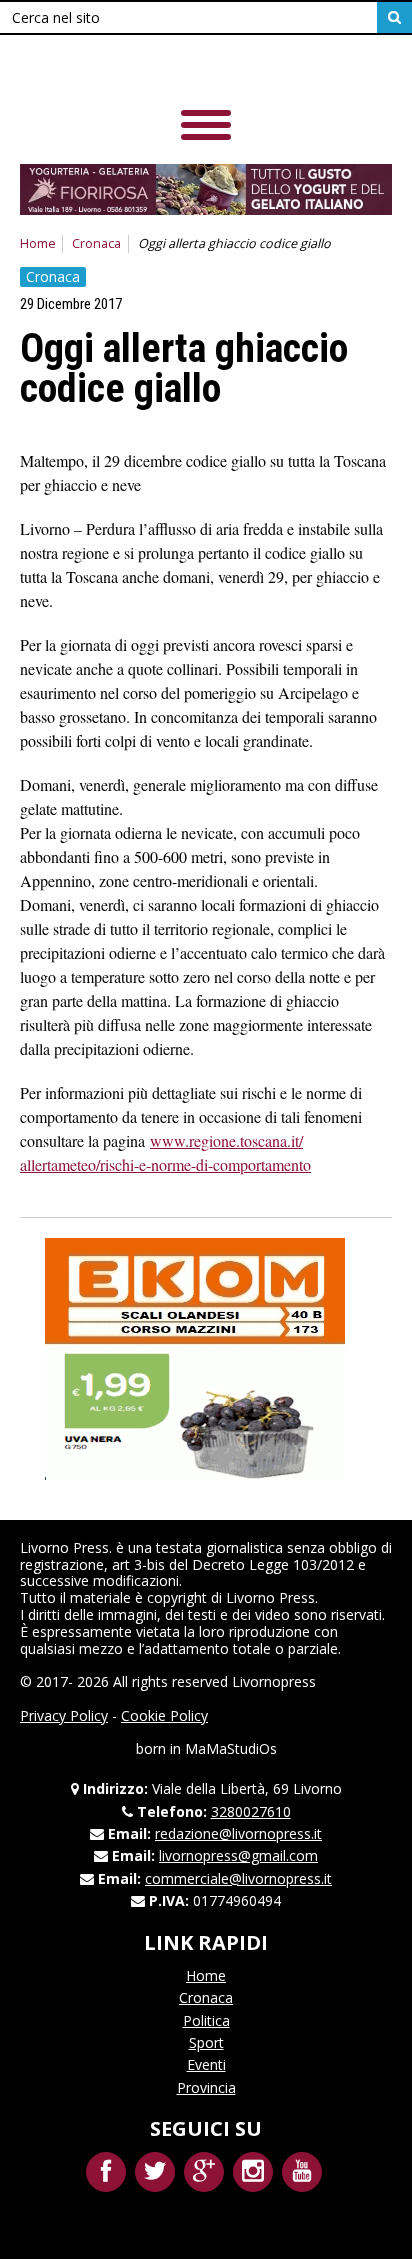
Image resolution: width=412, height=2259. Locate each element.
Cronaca (96, 243)
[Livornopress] (159, 69)
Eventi (206, 2064)
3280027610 (251, 1811)
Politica (206, 2020)
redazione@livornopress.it (238, 1833)
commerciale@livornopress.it (238, 1878)
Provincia (206, 2087)
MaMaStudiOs (231, 1748)
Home (38, 243)
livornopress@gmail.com (238, 1855)
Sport (206, 2042)
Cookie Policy (164, 1715)
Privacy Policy (64, 1715)
